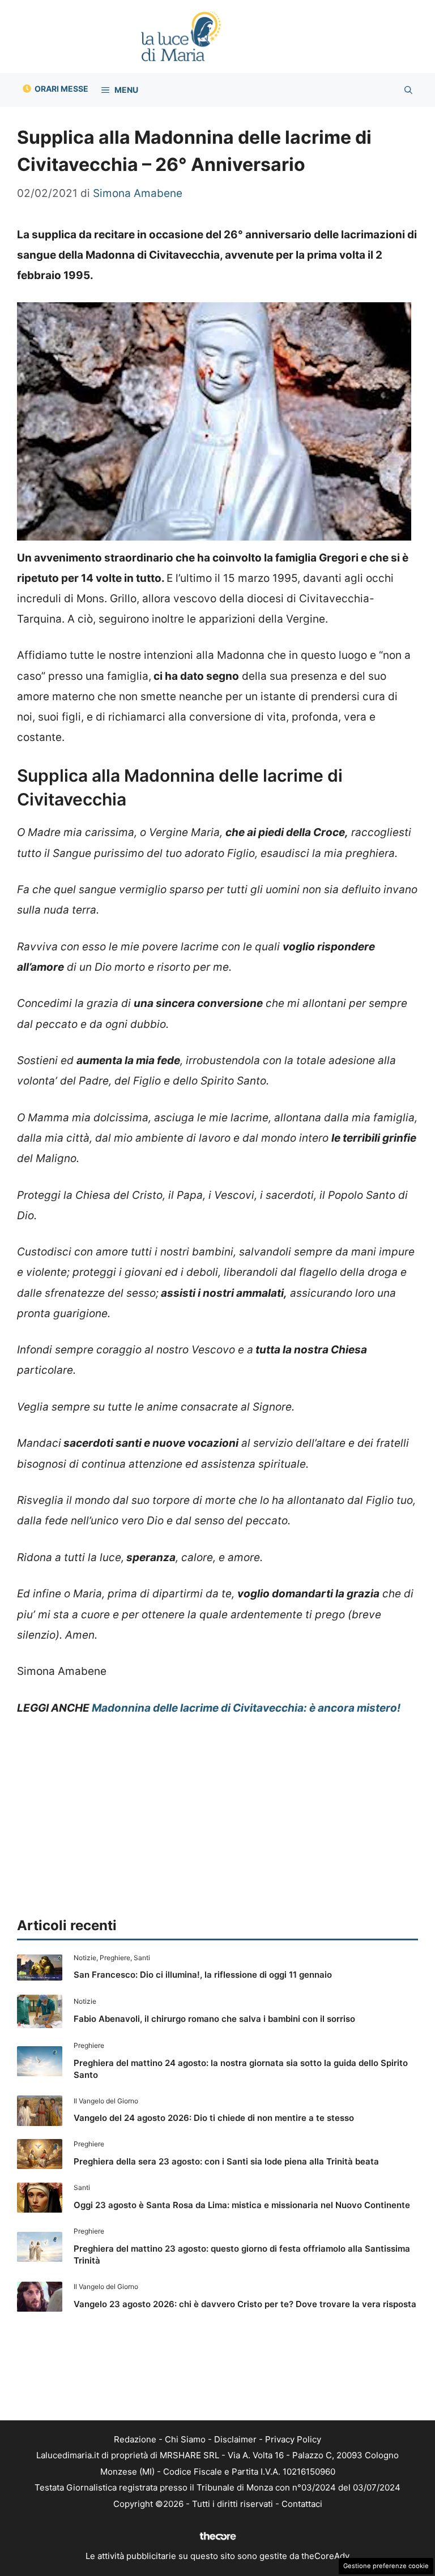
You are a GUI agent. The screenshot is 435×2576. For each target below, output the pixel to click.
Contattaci (302, 2504)
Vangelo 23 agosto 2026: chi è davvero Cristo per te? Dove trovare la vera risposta (245, 2304)
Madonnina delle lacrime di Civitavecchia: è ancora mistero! (246, 1708)
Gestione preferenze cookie (386, 2566)
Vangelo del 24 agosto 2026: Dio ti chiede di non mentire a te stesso (214, 2118)
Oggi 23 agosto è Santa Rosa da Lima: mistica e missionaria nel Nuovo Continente (242, 2205)
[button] (408, 90)
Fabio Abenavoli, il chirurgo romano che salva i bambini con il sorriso (214, 2019)
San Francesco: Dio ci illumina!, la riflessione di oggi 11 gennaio (203, 1975)
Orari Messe (61, 89)
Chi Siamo (185, 2439)
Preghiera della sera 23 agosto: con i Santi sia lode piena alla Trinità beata (226, 2161)
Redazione (135, 2439)
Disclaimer (235, 2439)
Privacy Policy (293, 2439)
